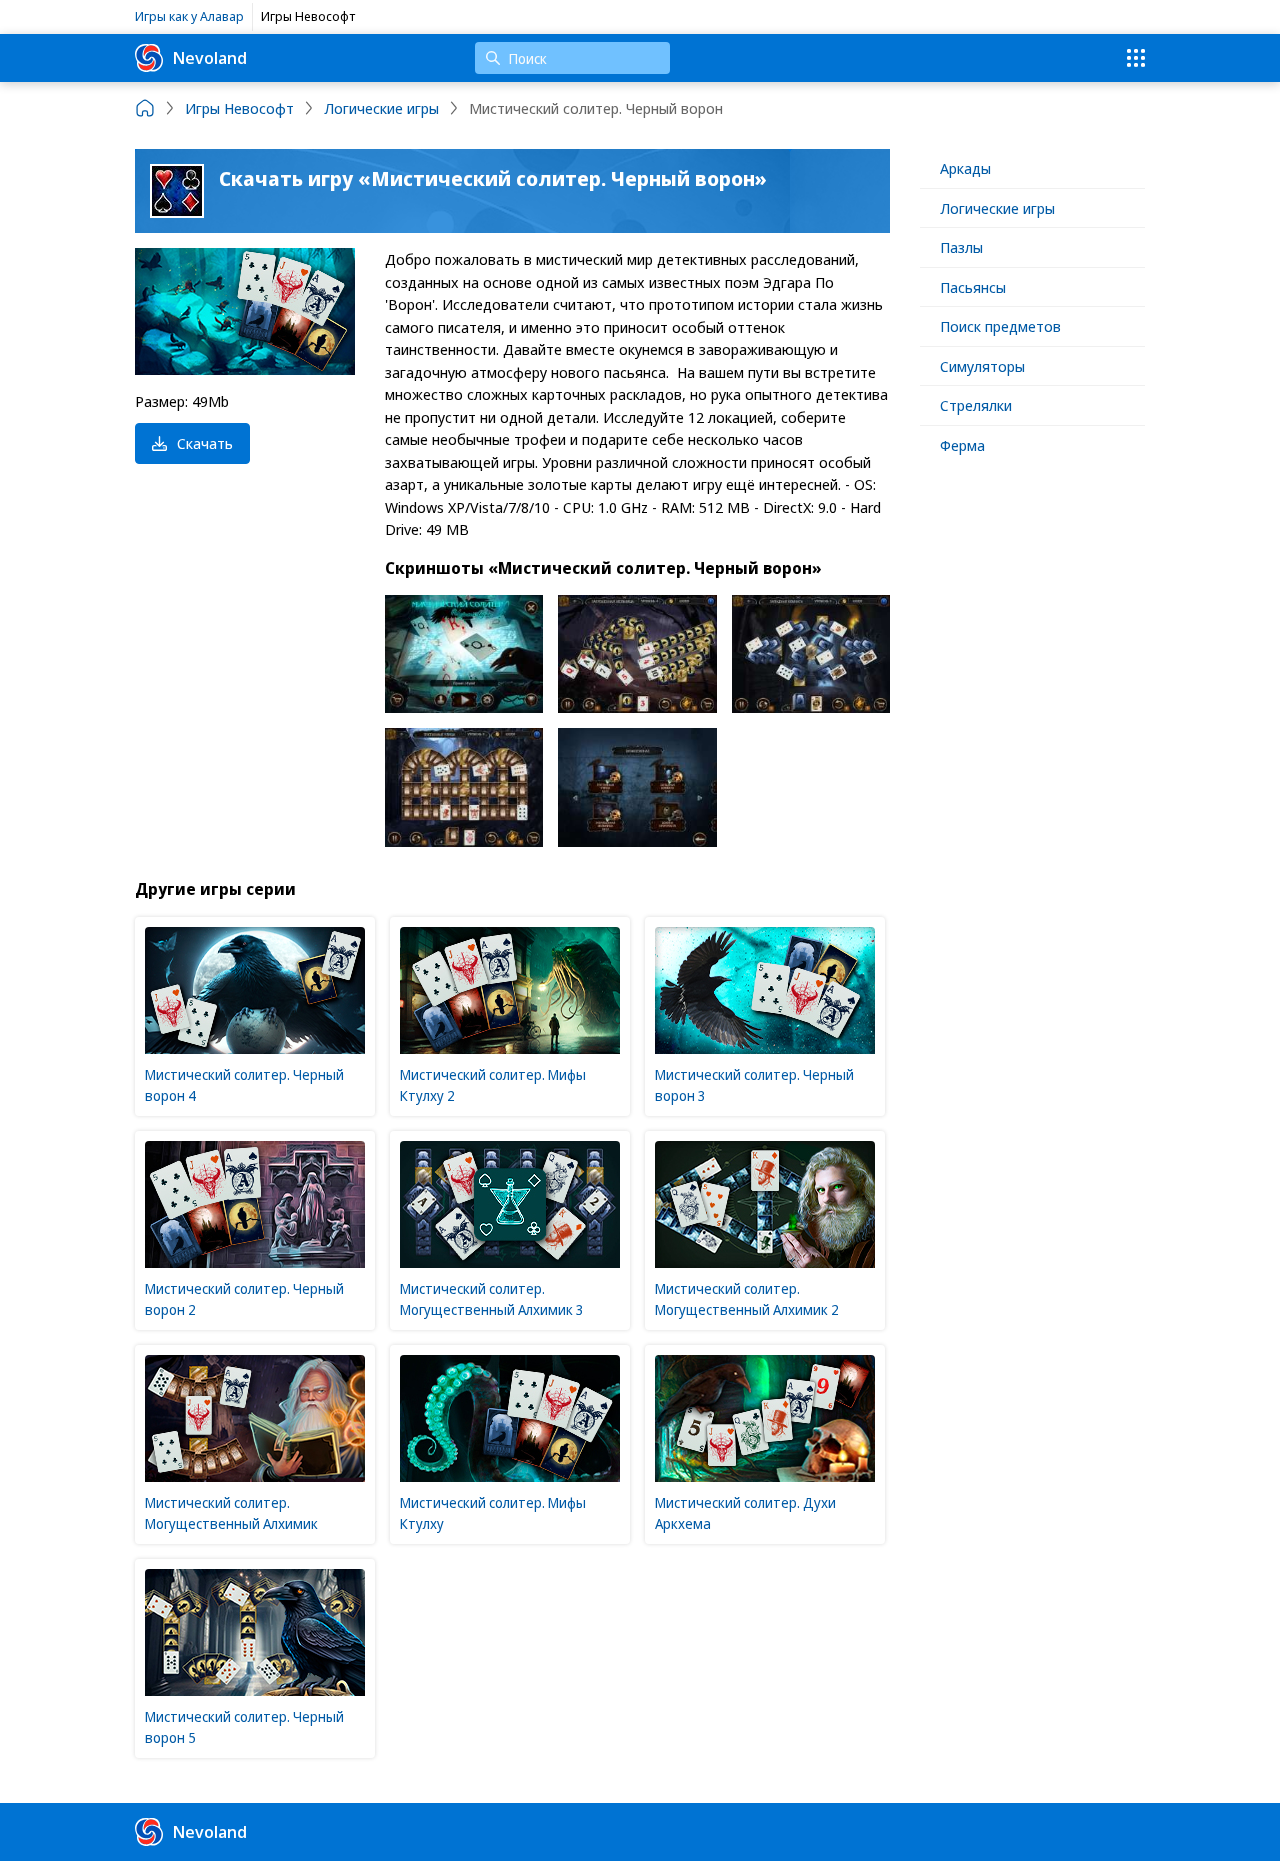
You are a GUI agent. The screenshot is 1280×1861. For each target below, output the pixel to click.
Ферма (962, 445)
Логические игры (997, 208)
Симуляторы (982, 366)
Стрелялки (976, 405)
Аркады (965, 168)
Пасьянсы (973, 287)
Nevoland (210, 57)
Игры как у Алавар (189, 16)
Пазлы (961, 247)
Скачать (205, 443)
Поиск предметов (1000, 326)
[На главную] (145, 108)
